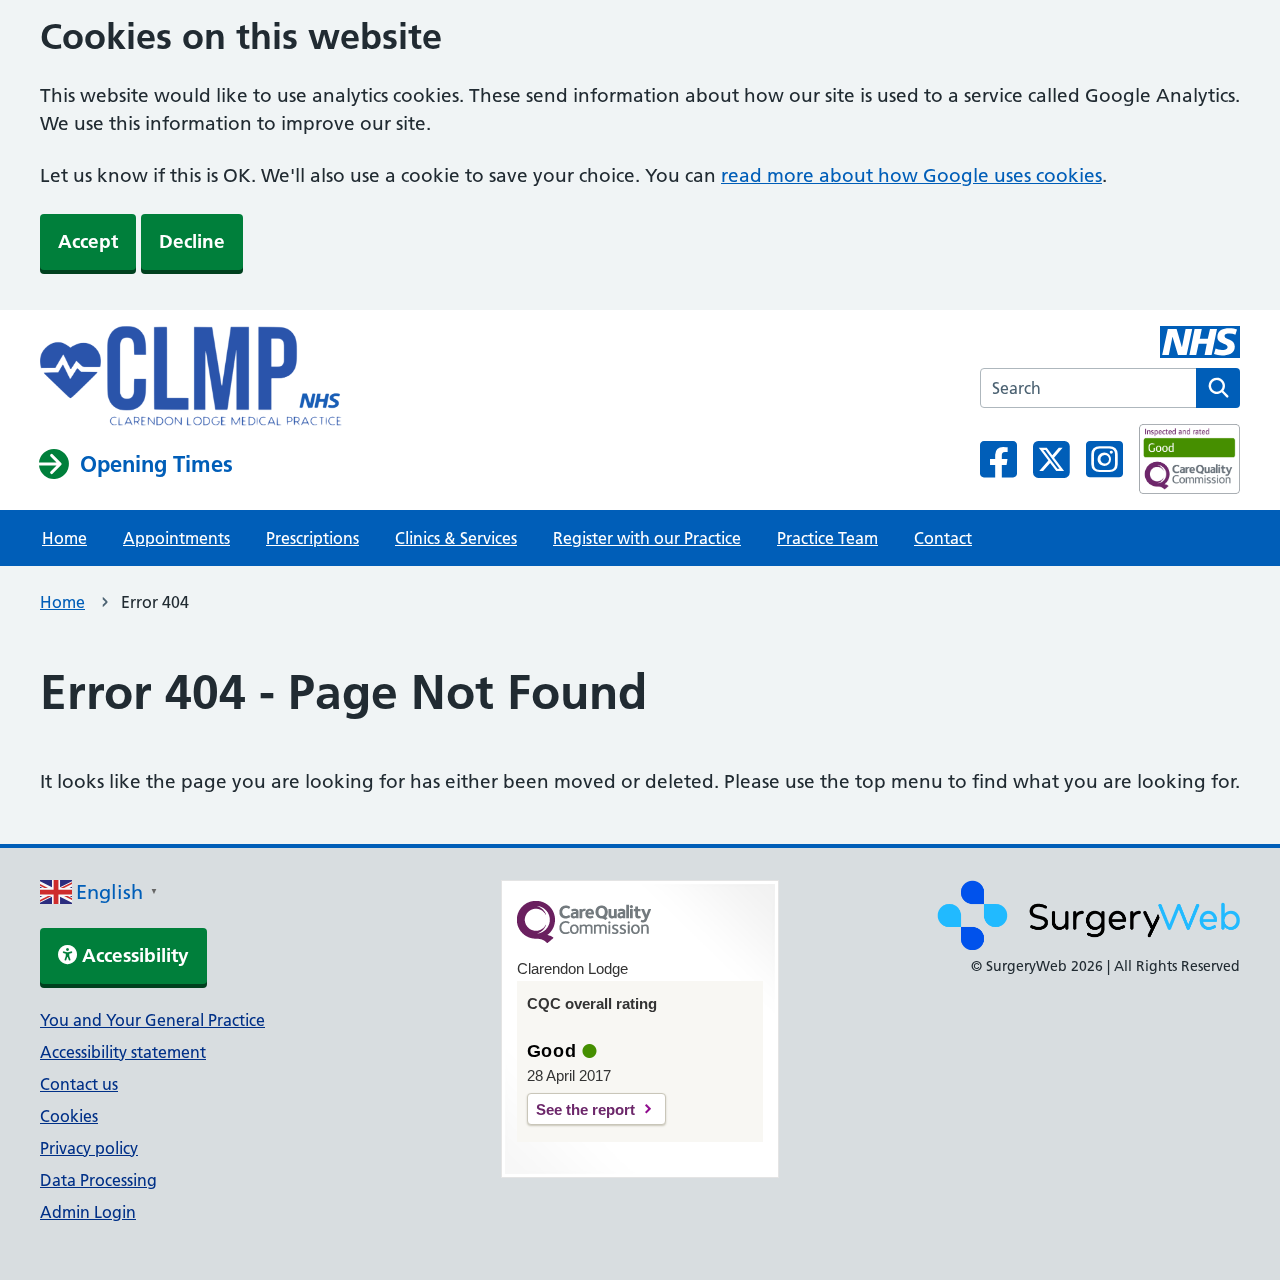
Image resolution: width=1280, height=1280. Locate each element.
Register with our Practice (647, 538)
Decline (192, 241)
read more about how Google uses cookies (911, 175)
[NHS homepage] (191, 378)
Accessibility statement (123, 1052)
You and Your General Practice (152, 1020)
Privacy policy (89, 1148)
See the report (585, 1109)
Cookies (69, 1116)
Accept (88, 241)
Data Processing (98, 1180)
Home (64, 538)
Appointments (176, 538)
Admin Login (88, 1212)
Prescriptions (312, 538)
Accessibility (133, 955)
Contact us (79, 1084)
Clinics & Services (456, 538)
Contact (943, 538)
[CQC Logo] (584, 938)
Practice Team (827, 538)
